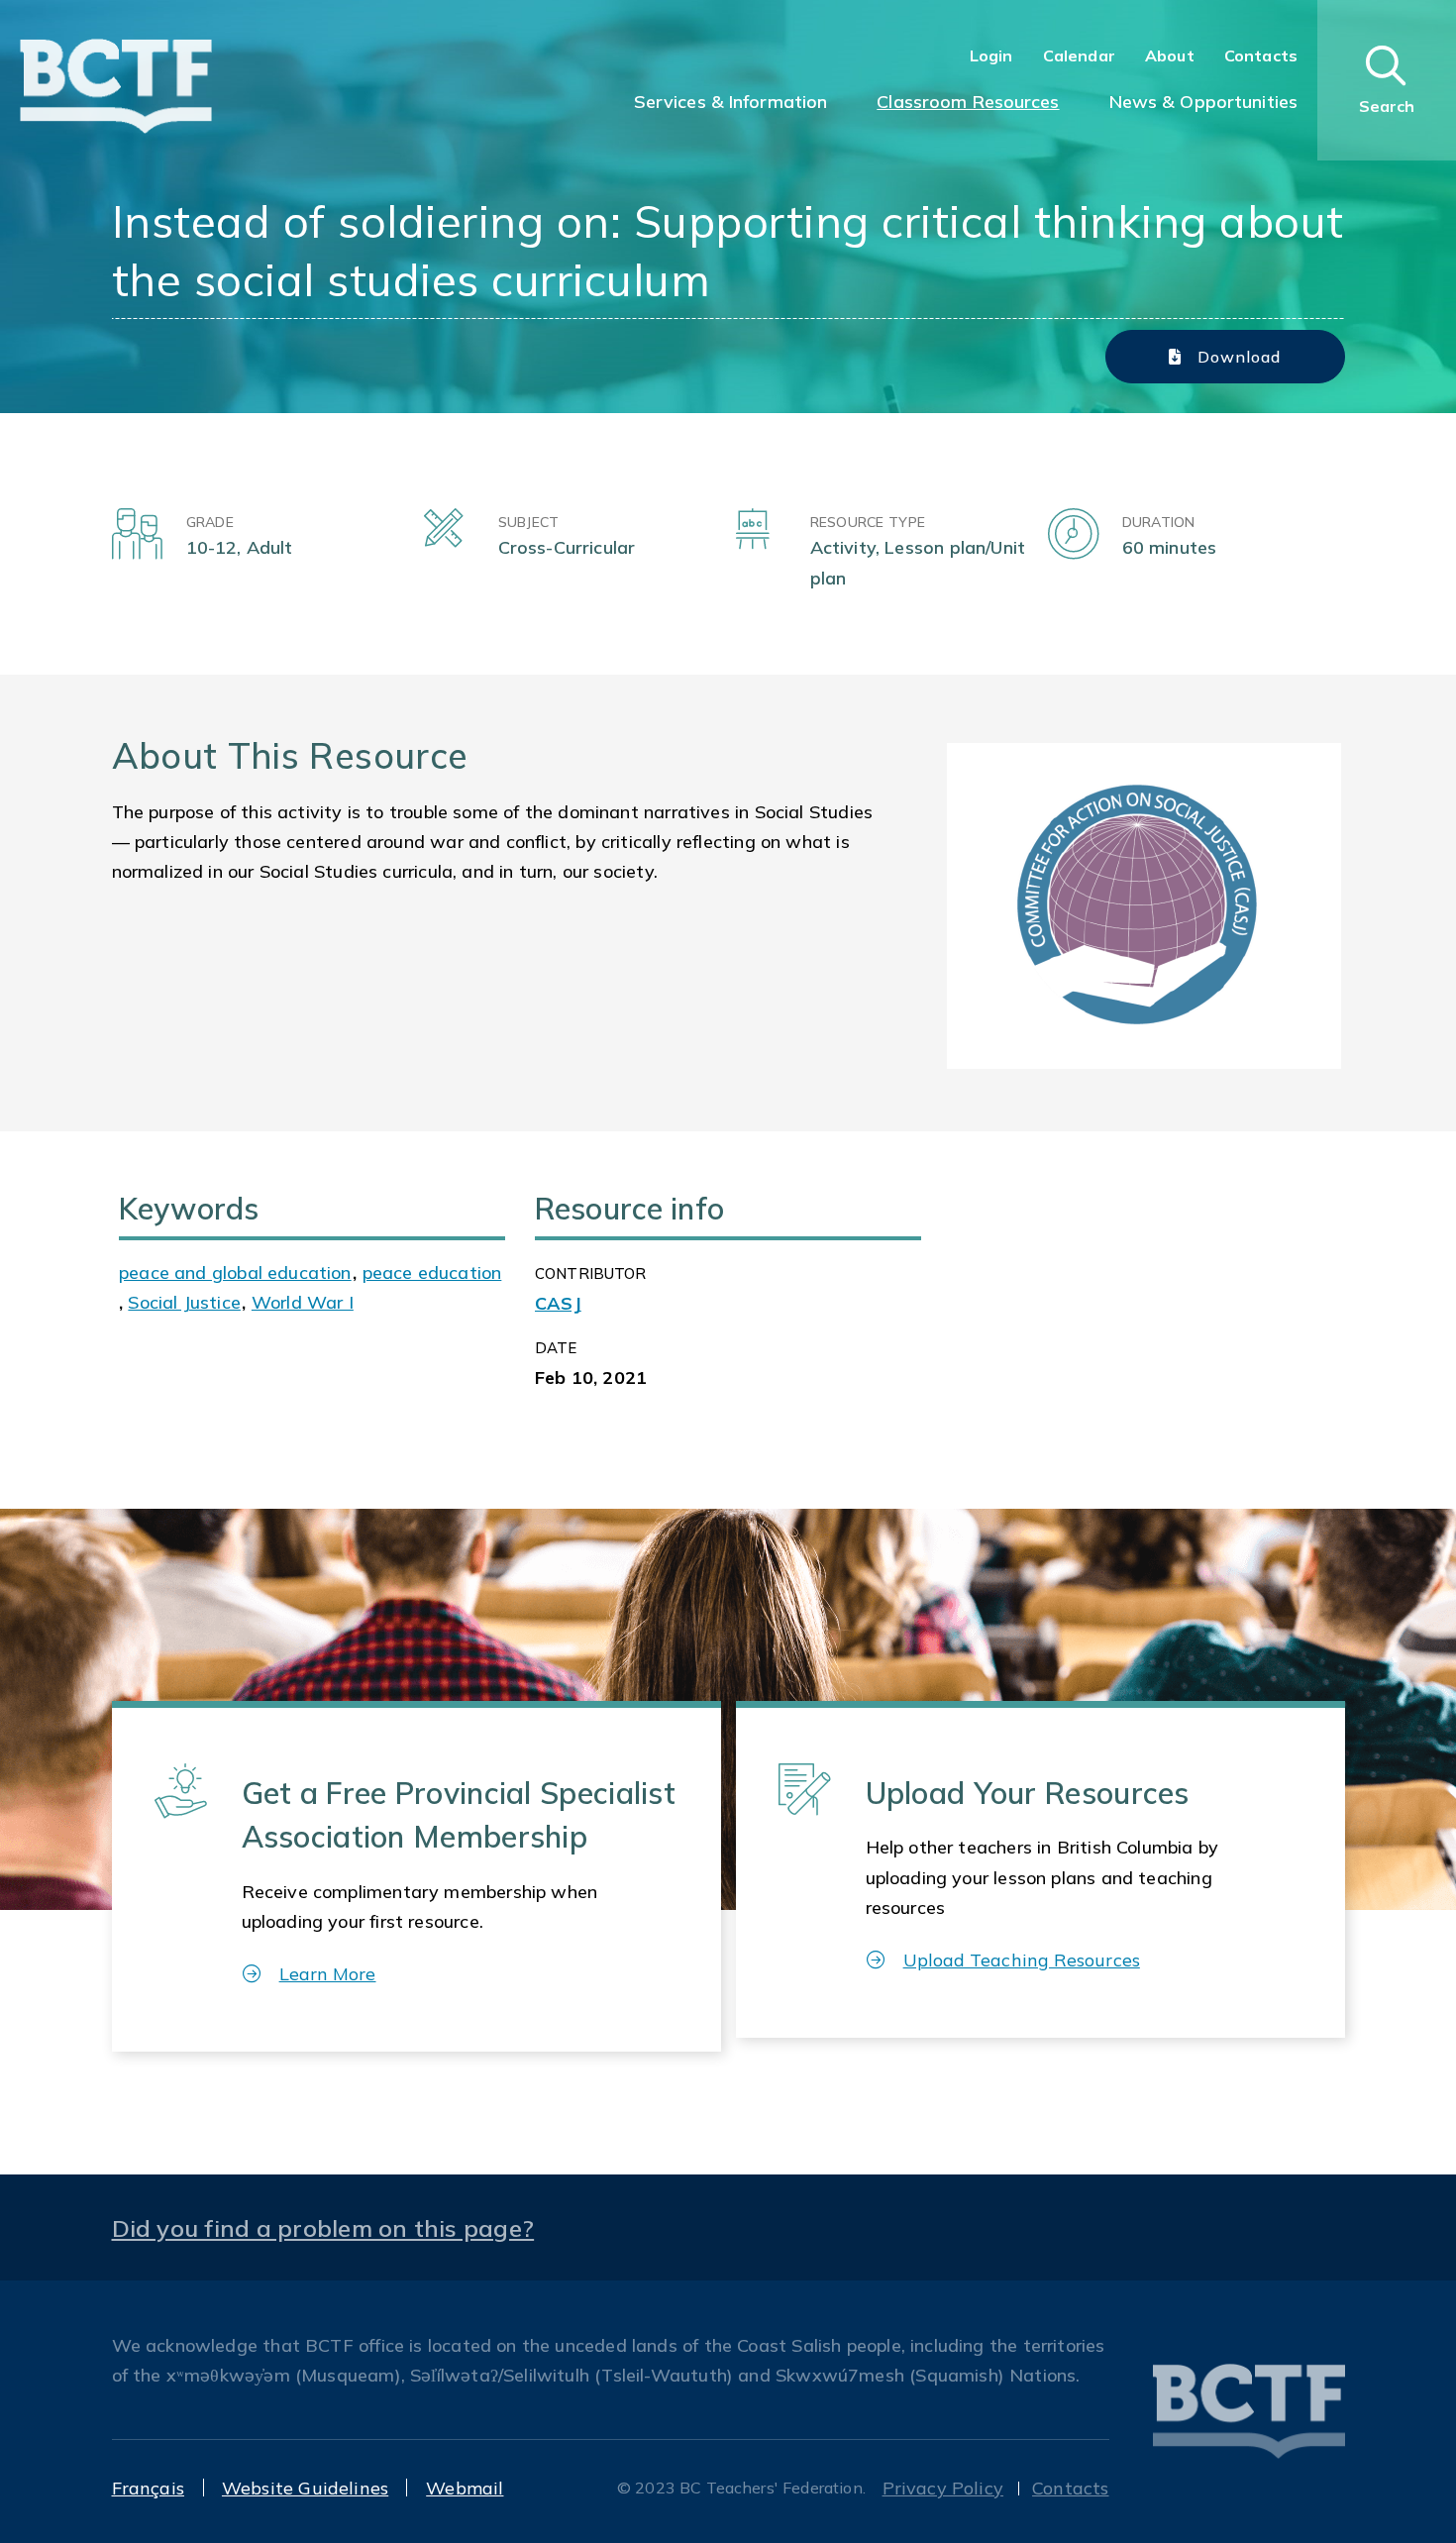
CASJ (558, 1303)
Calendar (1079, 55)
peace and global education (235, 1272)
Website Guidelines (305, 2488)
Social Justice (184, 1302)
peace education (432, 1272)
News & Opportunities (1203, 102)
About (1170, 55)
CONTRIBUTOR (591, 1273)
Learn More (328, 1974)
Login (991, 55)
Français (148, 2488)
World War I (303, 1302)
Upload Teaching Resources (1022, 1960)
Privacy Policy (943, 2488)
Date (556, 1348)
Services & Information (731, 102)
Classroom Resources (968, 102)
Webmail (465, 2488)
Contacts (1261, 55)
